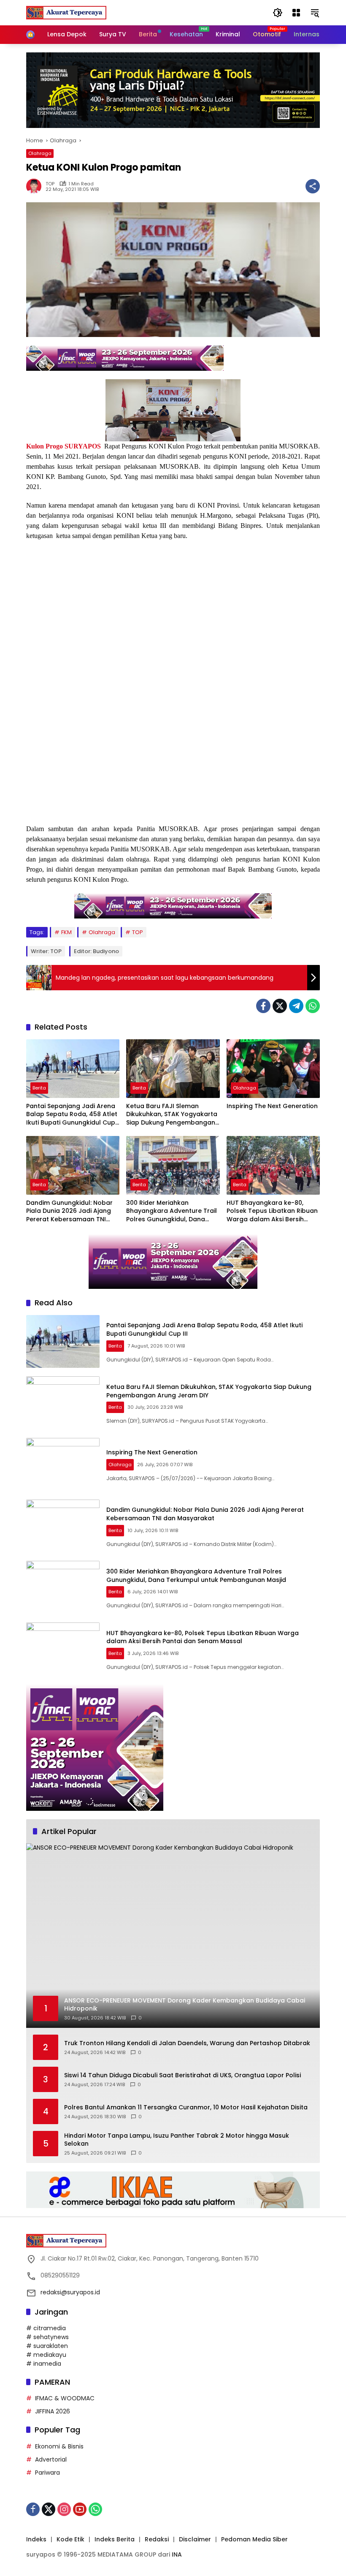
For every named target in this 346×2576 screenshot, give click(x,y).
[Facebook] (263, 1006)
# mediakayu (46, 2355)
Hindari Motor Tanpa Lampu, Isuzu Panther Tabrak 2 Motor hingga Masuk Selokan (177, 2140)
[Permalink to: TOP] (36, 186)
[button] (278, 13)
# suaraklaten (47, 2346)
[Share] (313, 186)
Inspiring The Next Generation (272, 1106)
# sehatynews (47, 2337)
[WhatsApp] (313, 1006)
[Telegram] (296, 1006)
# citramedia (46, 2328)
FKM (66, 932)
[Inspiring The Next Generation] (273, 1069)
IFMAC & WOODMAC (65, 2398)
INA (177, 2554)
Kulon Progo (45, 446)
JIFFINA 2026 (53, 2411)
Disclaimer (195, 2539)
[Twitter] (280, 1006)
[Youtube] (80, 2509)
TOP (50, 184)
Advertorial (51, 2459)
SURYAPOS (83, 446)
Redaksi (157, 2539)
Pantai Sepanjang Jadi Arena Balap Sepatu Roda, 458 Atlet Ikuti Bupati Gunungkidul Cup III (72, 1115)
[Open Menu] (296, 13)
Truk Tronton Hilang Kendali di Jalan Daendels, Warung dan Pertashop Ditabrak (187, 2043)
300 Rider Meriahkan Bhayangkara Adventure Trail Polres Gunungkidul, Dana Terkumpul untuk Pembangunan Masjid (172, 1211)
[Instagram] (64, 2509)
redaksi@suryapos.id (70, 2292)
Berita (39, 1088)
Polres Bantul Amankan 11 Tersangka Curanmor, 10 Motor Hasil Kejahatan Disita (186, 2107)
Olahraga (40, 153)
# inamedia (44, 2364)
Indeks (36, 2539)
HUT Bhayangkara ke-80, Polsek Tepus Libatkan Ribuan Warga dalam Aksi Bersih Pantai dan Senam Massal (272, 1211)
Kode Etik (70, 2539)
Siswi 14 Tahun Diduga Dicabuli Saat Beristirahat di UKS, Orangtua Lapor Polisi (182, 2075)
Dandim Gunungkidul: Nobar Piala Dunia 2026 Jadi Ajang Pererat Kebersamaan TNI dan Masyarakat (69, 1211)
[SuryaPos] (66, 12)
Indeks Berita (115, 2539)
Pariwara (47, 2473)
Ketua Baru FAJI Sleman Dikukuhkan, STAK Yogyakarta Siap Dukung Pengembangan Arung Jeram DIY (172, 1115)
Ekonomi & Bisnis (59, 2446)
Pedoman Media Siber (254, 2539)
